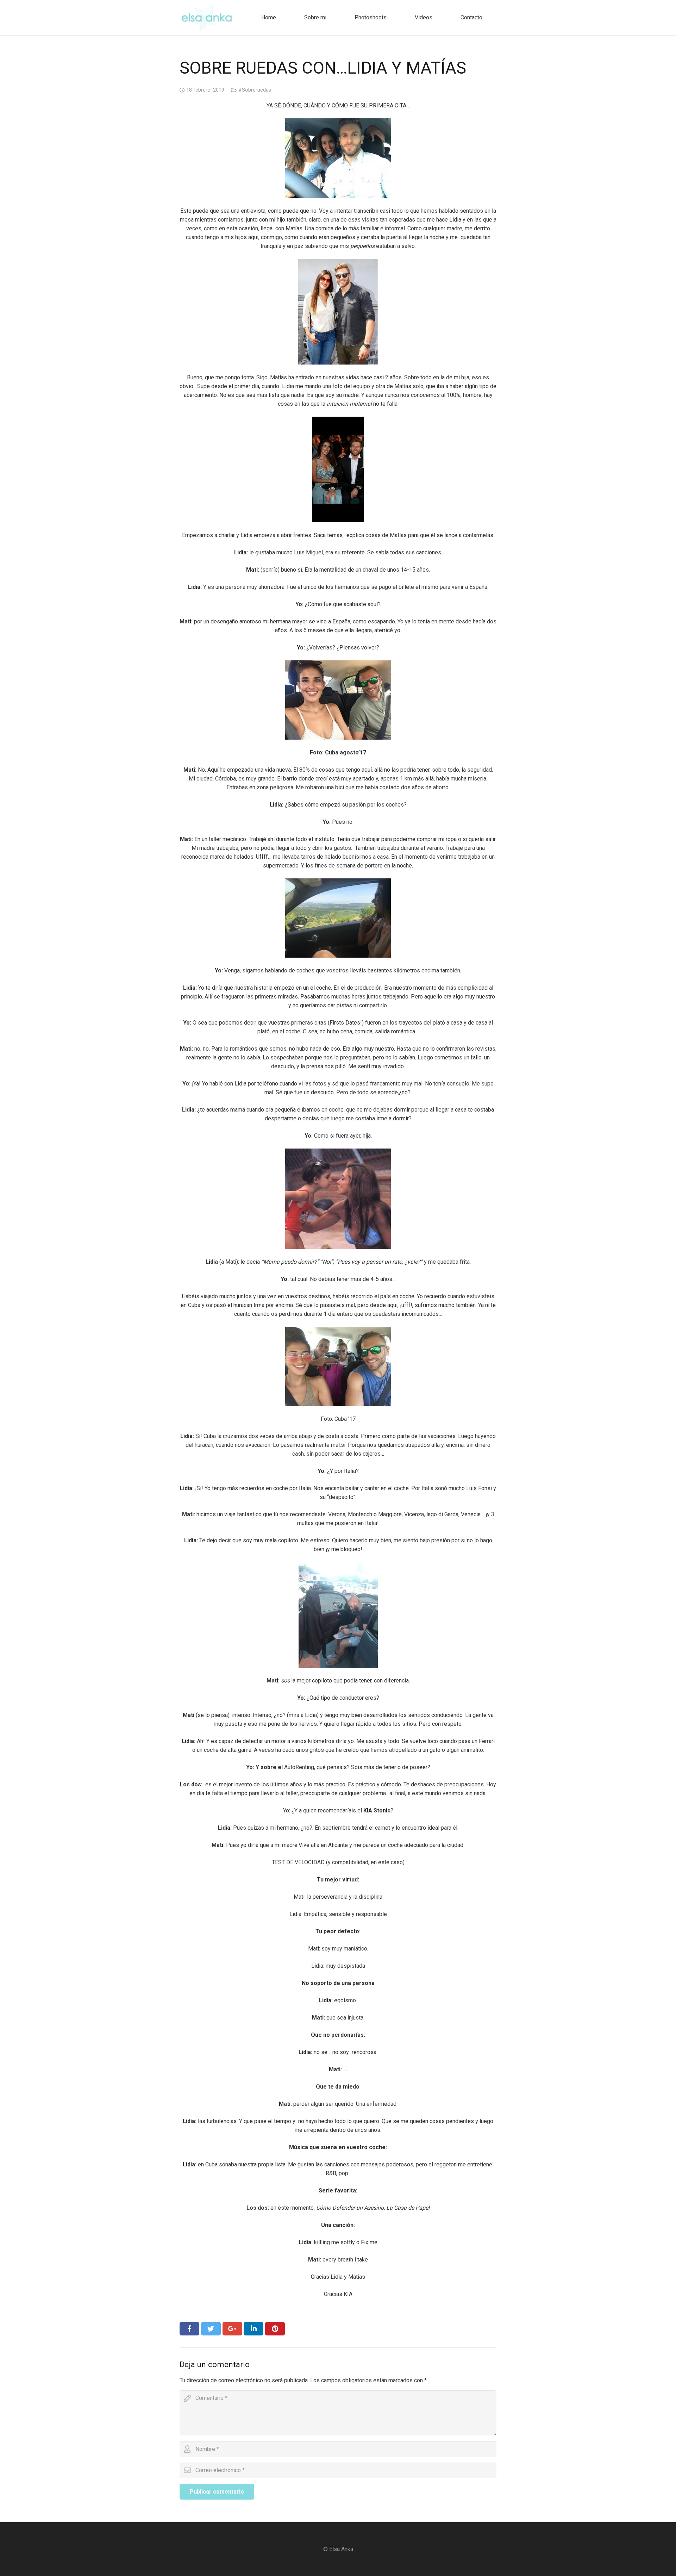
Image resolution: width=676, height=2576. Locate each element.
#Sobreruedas (255, 90)
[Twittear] (211, 2329)
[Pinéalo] (275, 2329)
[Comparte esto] (189, 2329)
